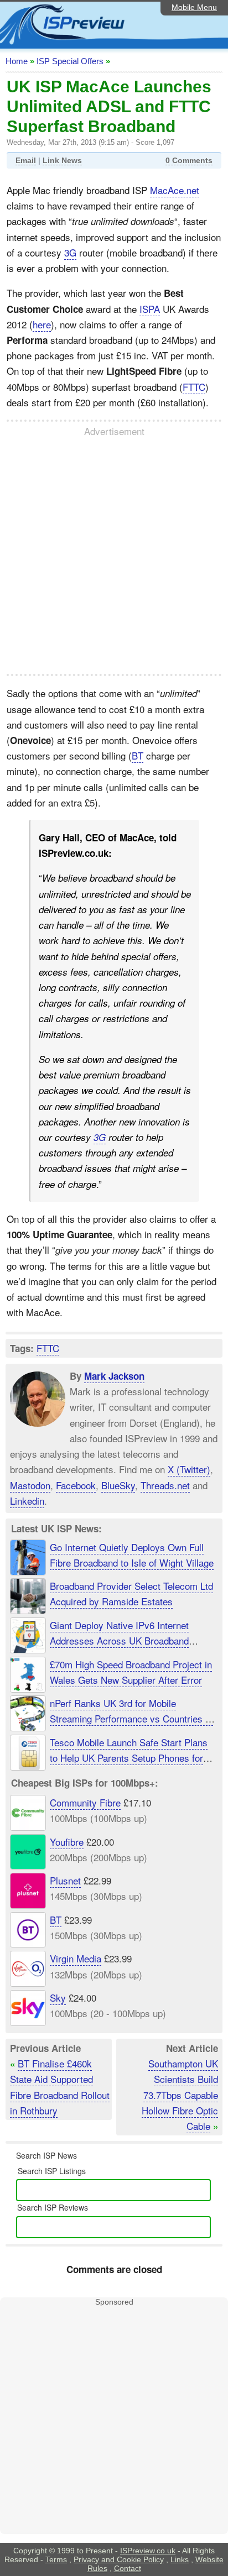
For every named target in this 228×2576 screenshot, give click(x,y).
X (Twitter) (189, 1469)
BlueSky (118, 1485)
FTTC (194, 387)
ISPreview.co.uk (148, 2551)
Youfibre (67, 1842)
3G (70, 252)
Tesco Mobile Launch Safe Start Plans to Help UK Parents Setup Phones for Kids (129, 1758)
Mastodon (30, 1485)
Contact (128, 2568)
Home (17, 61)
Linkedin (27, 1500)
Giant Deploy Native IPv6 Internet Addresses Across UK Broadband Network (119, 1640)
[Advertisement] (114, 556)
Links (180, 2559)
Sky (58, 1998)
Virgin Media (76, 1959)
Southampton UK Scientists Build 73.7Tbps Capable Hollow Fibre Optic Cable (180, 2095)
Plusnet (65, 1881)
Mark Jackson (114, 1376)
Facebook (76, 1485)
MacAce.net (175, 190)
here (42, 324)
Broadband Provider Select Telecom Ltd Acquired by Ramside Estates (131, 1593)
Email (26, 160)
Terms (56, 2559)
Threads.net (165, 1485)
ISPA (150, 309)
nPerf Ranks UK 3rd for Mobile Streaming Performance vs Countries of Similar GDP (131, 1718)
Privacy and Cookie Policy (119, 2559)
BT (138, 755)
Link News (62, 160)
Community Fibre (85, 1802)
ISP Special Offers (70, 61)
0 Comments (189, 160)
